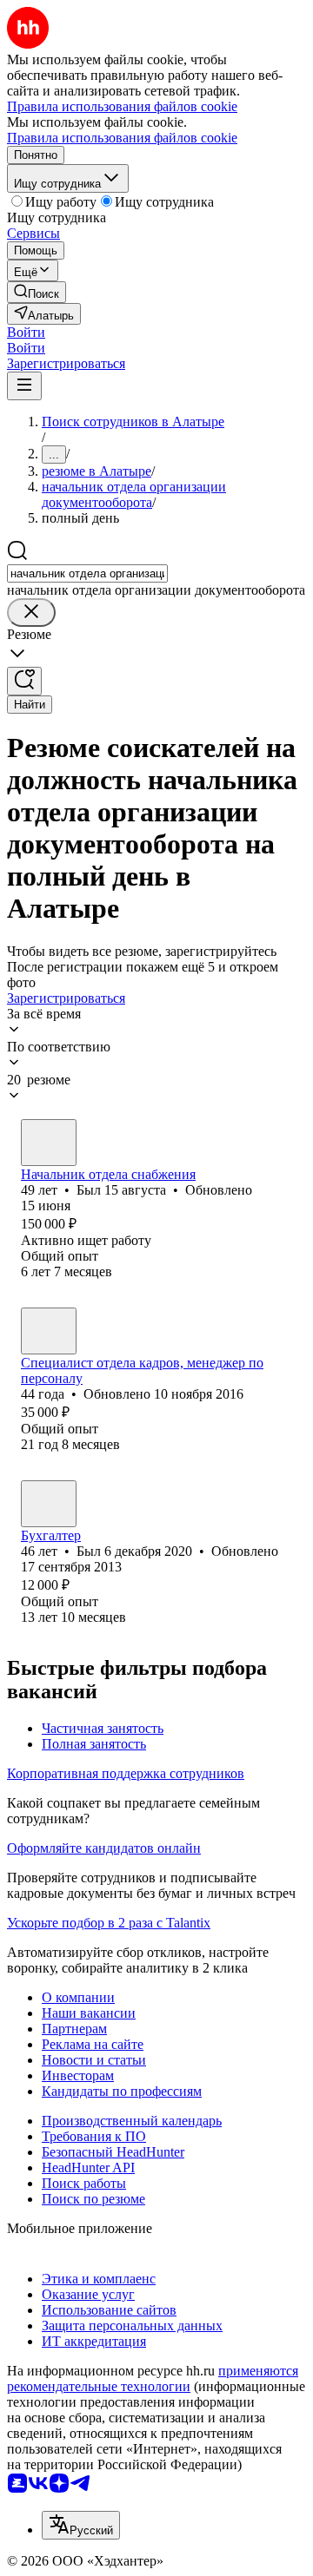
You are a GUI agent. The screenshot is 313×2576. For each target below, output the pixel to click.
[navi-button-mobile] (24, 386)
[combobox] (87, 573)
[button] (26, 332)
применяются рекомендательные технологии (153, 2378)
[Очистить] (31, 613)
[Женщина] (49, 1331)
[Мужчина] (49, 1143)
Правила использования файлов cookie (122, 138)
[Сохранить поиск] (24, 681)
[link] (37, 292)
